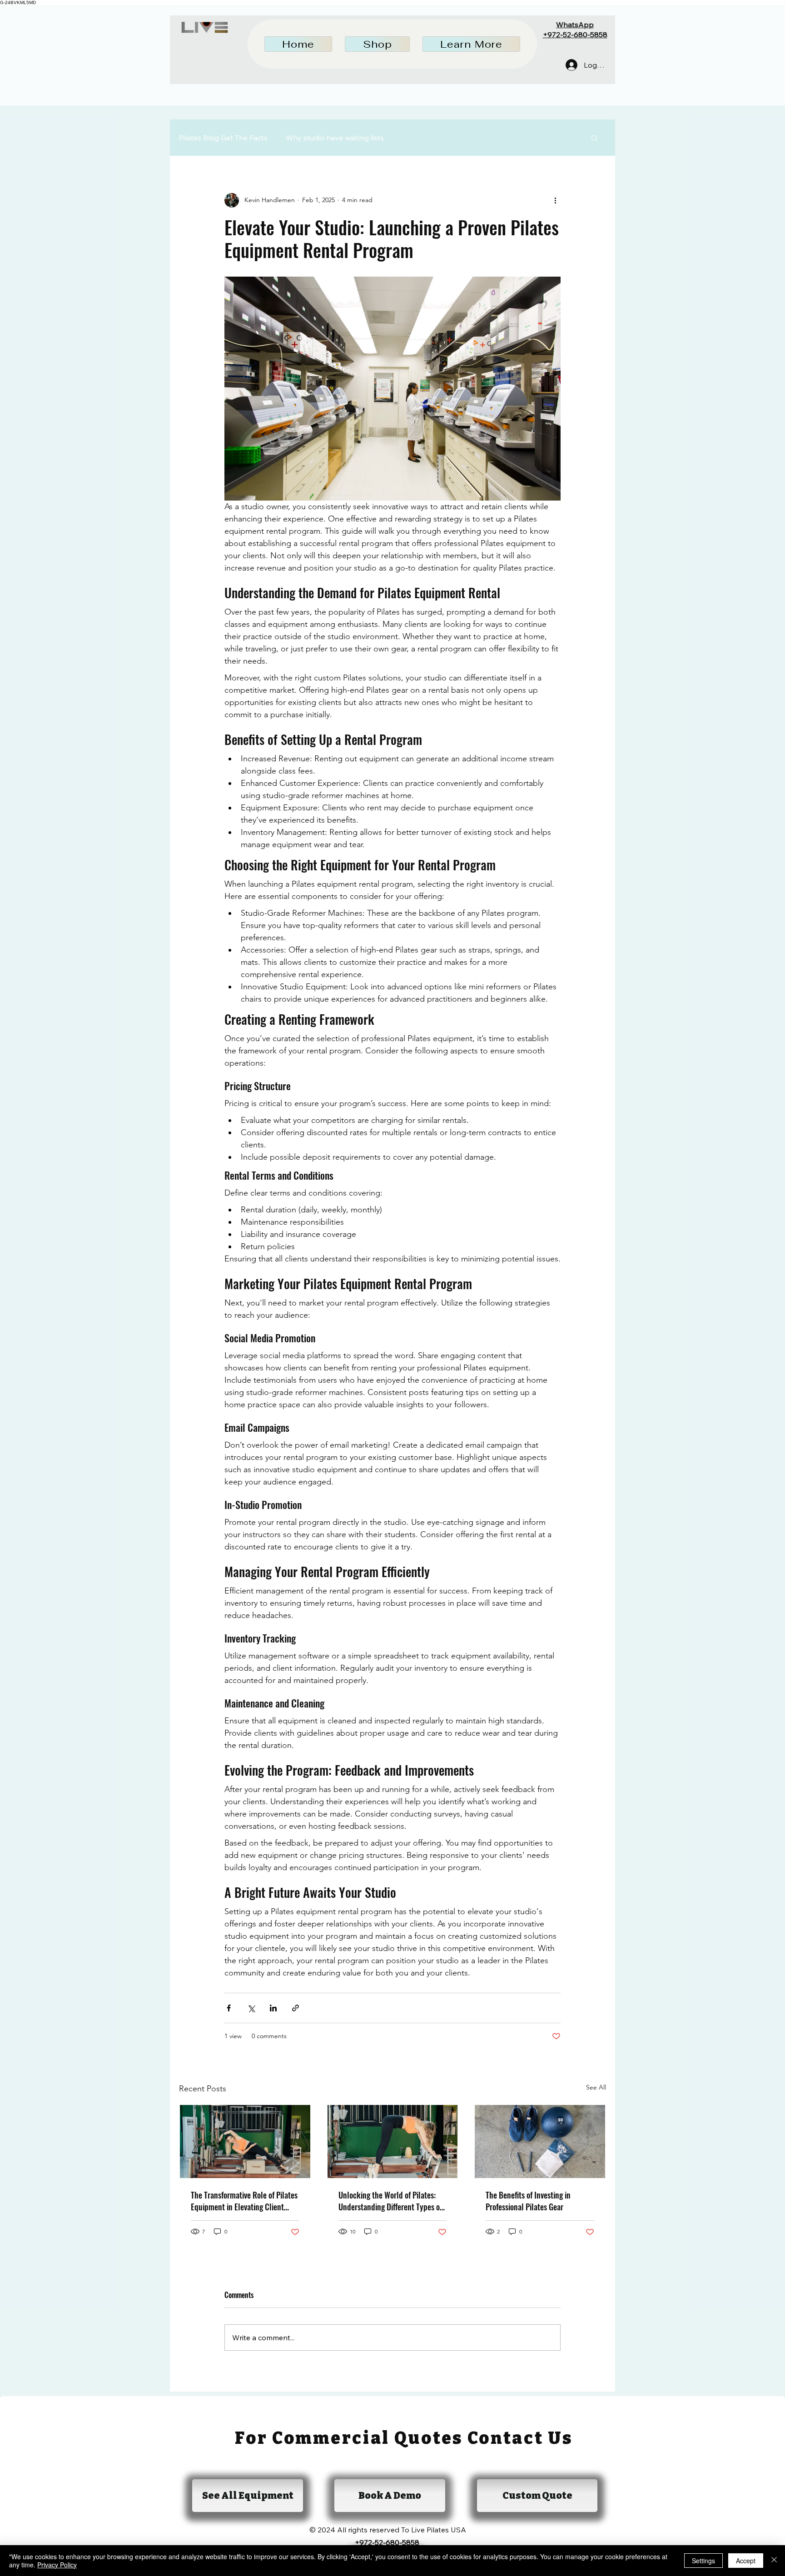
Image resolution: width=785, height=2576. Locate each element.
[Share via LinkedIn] (273, 2008)
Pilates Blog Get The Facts (223, 138)
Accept (746, 2561)
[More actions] (555, 200)
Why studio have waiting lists (335, 138)
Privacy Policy (57, 2565)
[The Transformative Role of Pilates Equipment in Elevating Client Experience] (245, 2142)
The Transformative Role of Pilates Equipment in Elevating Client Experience (244, 2201)
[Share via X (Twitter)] (251, 2008)
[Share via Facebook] (229, 2008)
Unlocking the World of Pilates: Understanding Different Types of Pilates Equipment (390, 2201)
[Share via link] (296, 2008)
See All (596, 2087)
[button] (377, 44)
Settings (703, 2561)
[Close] (774, 2561)
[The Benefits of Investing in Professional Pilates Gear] (540, 2142)
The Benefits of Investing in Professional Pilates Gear (528, 2201)
